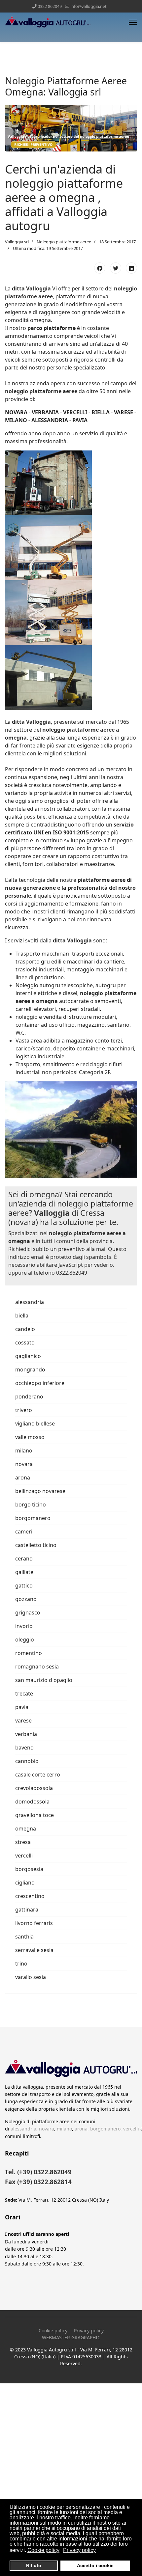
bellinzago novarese (40, 1491)
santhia (24, 1937)
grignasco (28, 1613)
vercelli (24, 1856)
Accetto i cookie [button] (95, 2565)
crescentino (30, 1896)
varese (23, 1721)
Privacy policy (89, 2331)
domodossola (32, 1802)
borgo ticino (31, 1505)
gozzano (26, 1599)
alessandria (30, 1302)
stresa (23, 1842)
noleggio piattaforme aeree (41, 391)
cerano (24, 1559)
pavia (22, 1707)
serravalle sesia (34, 1950)
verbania (26, 1734)
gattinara (27, 1910)
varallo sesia (31, 1977)
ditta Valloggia (31, 288)
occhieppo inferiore (40, 1383)
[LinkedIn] (131, 268)
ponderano (29, 1396)
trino (21, 1964)
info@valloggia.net (89, 6)
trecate (24, 1694)
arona (23, 1478)
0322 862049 (50, 6)
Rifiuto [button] (34, 2565)
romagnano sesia (37, 1667)
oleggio (25, 1640)
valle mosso (30, 1437)
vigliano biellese (35, 1424)
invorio (24, 1626)
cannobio (27, 1761)
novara (24, 1464)
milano (24, 1451)
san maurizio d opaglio (44, 1680)
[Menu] (133, 22)
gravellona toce (35, 1815)
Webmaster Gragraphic (71, 2337)
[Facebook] (100, 268)
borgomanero (33, 1518)
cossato (25, 1342)
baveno (24, 1748)
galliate (24, 1572)
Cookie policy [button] (43, 2550)
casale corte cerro (38, 1775)
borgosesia (29, 1869)
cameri (24, 1532)
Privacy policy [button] (79, 2550)
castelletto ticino (36, 1545)
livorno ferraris (34, 1923)
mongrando (30, 1369)
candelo (25, 1329)
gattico (24, 1586)
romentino (29, 1653)
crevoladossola (34, 1788)
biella (22, 1315)
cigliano (25, 1883)
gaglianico (28, 1356)
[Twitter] (116, 268)
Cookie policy (53, 2331)
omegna (26, 1829)
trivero (24, 1410)
